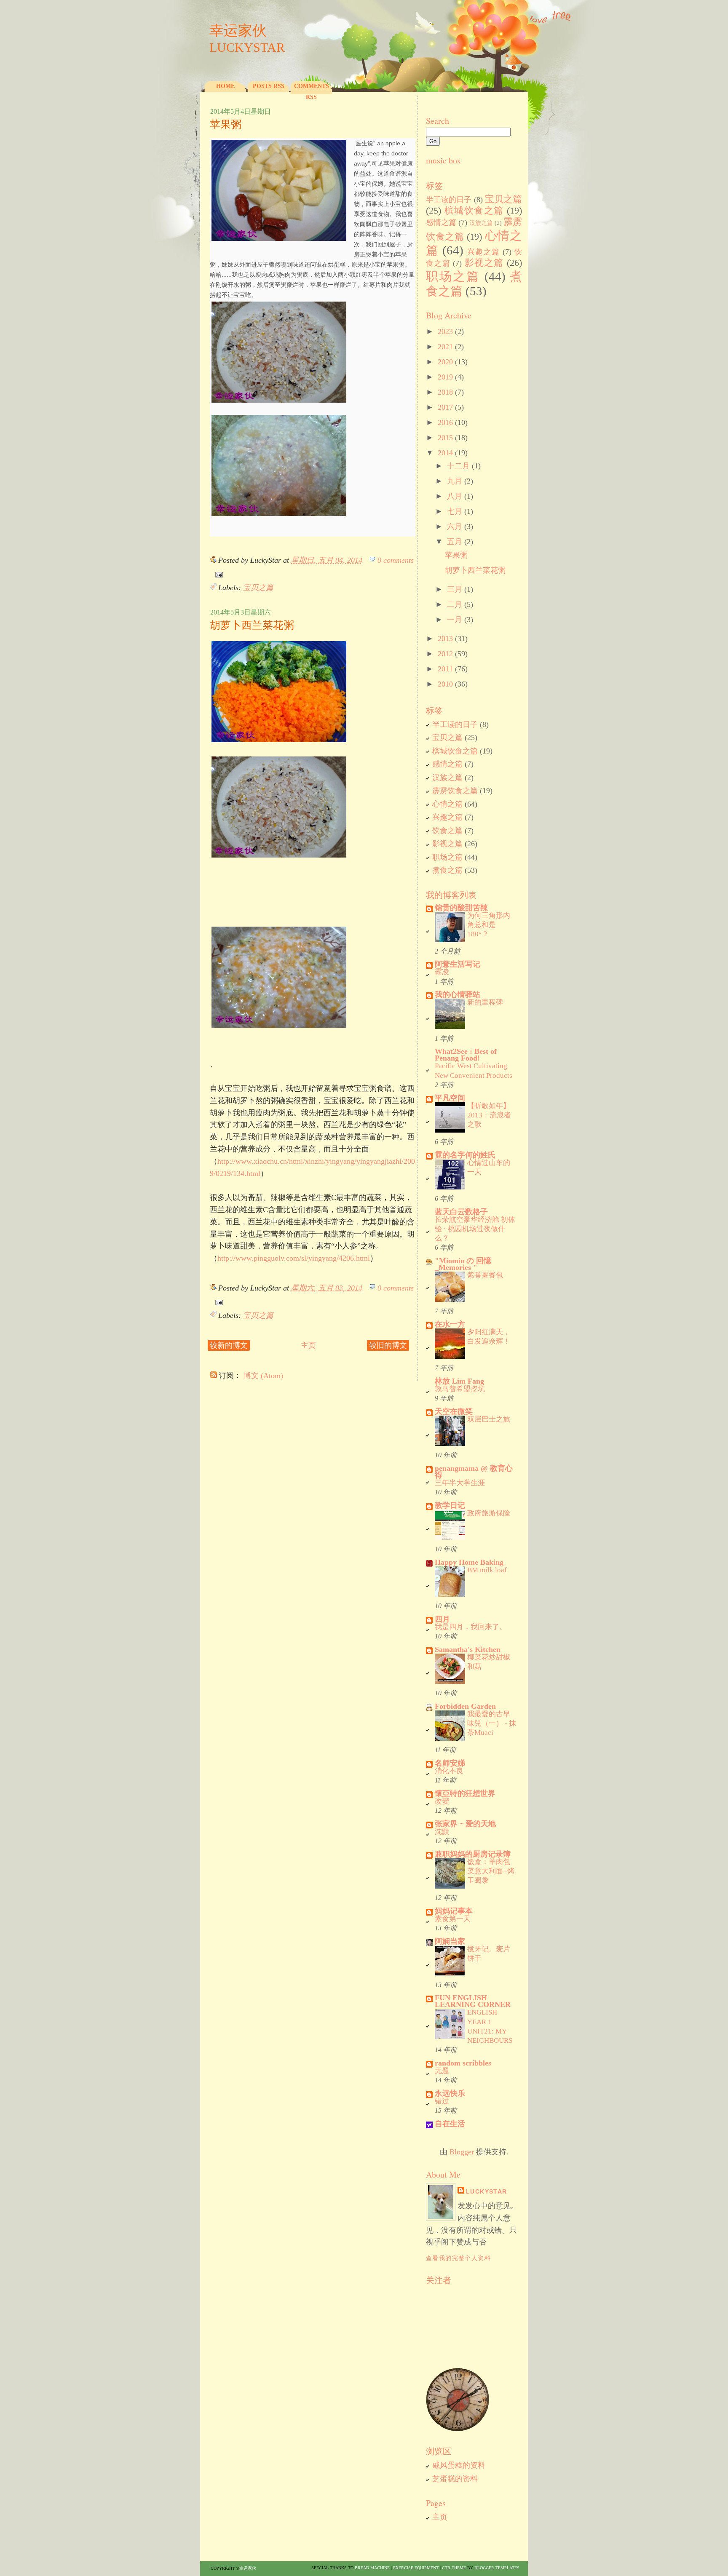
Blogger (462, 2152)
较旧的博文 (388, 1345)
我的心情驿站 (458, 994)
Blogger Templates (497, 2568)
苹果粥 (226, 124)
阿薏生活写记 (458, 964)
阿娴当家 (450, 1941)
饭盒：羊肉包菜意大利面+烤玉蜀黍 (491, 1871)
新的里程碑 (485, 1002)
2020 (445, 362)
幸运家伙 (238, 31)
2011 (445, 669)
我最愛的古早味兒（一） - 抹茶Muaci (492, 1723)
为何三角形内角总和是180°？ (489, 925)
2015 (445, 438)
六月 (455, 526)
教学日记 (450, 1505)
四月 (442, 1619)
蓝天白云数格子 (461, 1212)
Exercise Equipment (416, 2568)
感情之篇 (441, 222)
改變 (442, 1801)
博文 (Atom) (263, 1376)
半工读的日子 (449, 200)
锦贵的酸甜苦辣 (461, 908)
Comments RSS (312, 92)
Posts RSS (269, 86)
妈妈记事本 (454, 1911)
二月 (455, 604)
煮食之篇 (447, 870)
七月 (455, 511)
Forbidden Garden (465, 1706)
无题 (442, 2071)
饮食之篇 (447, 831)
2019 (445, 377)
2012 (445, 654)
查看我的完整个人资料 (458, 2258)
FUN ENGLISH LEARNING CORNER (473, 2001)
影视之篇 (484, 263)
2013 (445, 639)
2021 (445, 347)
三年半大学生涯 (460, 1483)
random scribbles (463, 2063)
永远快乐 (450, 2093)
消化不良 (449, 1771)
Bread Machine (372, 2568)
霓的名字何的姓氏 (465, 1155)
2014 (445, 453)
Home (225, 86)
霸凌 (442, 972)
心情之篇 (447, 804)
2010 (445, 684)
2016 (445, 422)
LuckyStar (487, 2191)
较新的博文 (229, 1345)
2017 (445, 407)
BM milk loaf (487, 1570)
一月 (455, 620)
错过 (442, 2101)
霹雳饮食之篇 (455, 791)
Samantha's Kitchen (468, 1649)
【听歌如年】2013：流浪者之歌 (489, 1115)
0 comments (396, 560)
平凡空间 (450, 1098)
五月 (455, 542)
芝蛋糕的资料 (455, 2479)
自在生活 (450, 2124)
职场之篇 (453, 276)
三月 (455, 589)
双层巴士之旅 (489, 1419)
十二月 (458, 466)
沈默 (442, 1832)
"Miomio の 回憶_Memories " (463, 1264)
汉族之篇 (481, 223)
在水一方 (450, 1324)
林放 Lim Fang (459, 1381)
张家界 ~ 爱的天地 (465, 1824)
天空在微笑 (454, 1411)
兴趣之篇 (484, 252)
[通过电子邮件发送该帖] (217, 574)
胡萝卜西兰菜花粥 (252, 625)
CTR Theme (454, 2568)
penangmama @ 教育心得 (474, 1472)
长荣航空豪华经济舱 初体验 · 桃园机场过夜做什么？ (475, 1229)
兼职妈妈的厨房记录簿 (473, 1854)
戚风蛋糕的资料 (459, 2465)
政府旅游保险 (489, 1513)
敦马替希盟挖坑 (460, 1389)
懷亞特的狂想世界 (465, 1793)
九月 (455, 481)
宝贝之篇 (258, 588)
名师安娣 (450, 1763)
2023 (445, 331)
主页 (308, 1345)
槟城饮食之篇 (474, 211)
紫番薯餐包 (485, 1275)
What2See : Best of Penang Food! (466, 1055)
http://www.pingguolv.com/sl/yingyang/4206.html (294, 1258)
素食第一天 (453, 1919)
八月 (455, 496)
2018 (445, 392)
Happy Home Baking (469, 1562)
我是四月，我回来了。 (471, 1627)
